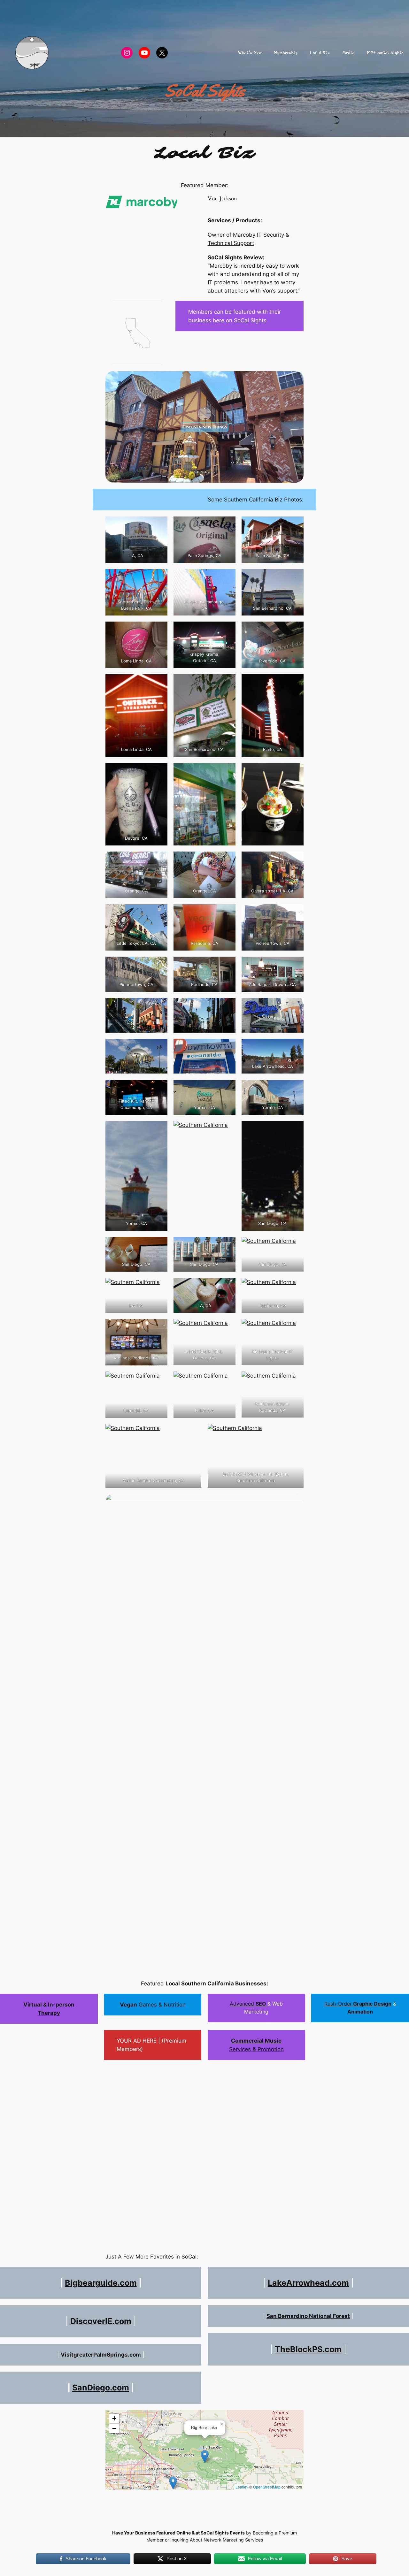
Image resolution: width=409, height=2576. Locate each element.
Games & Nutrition (153, 2005)
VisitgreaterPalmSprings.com (101, 2355)
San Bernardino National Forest (308, 2316)
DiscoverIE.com (101, 2321)
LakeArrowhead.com (308, 2283)
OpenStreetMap (267, 2487)
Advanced (249, 2004)
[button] (205, 2456)
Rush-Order (358, 2004)
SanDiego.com (101, 2388)
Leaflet (241, 2487)
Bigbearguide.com (101, 2283)
